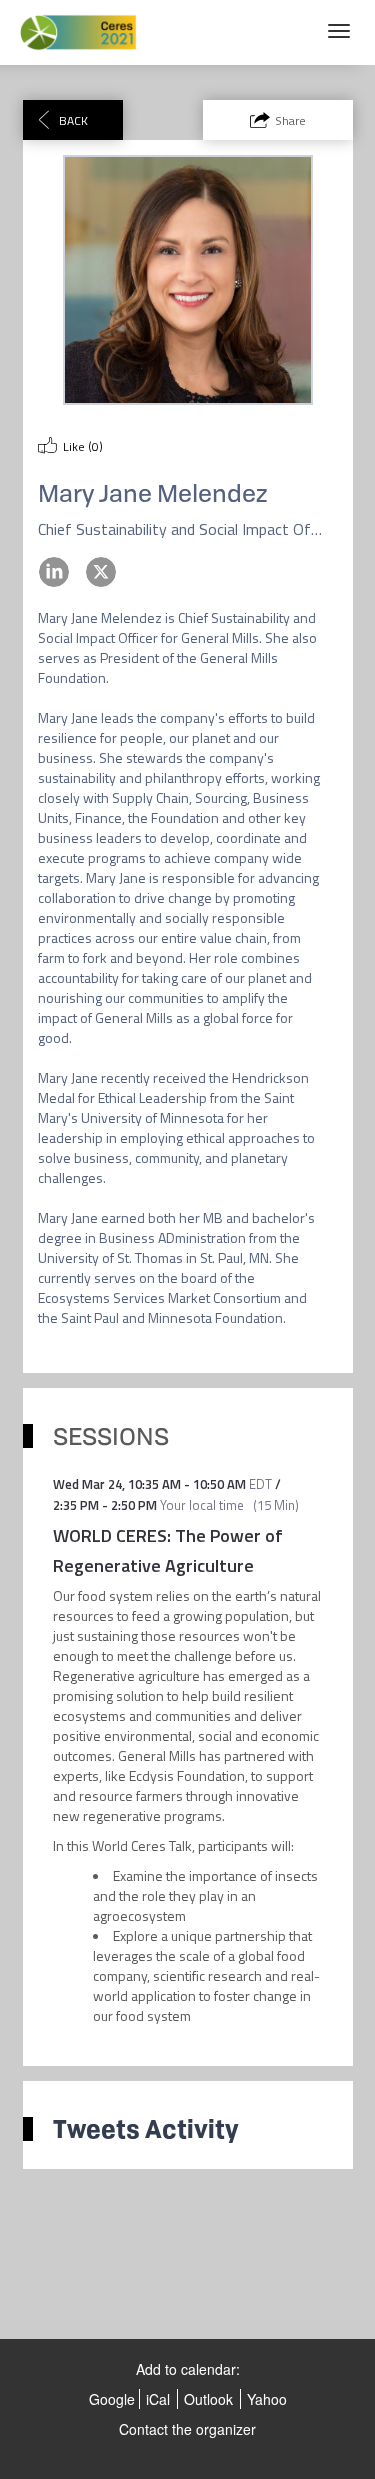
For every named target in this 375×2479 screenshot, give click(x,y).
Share (290, 120)
